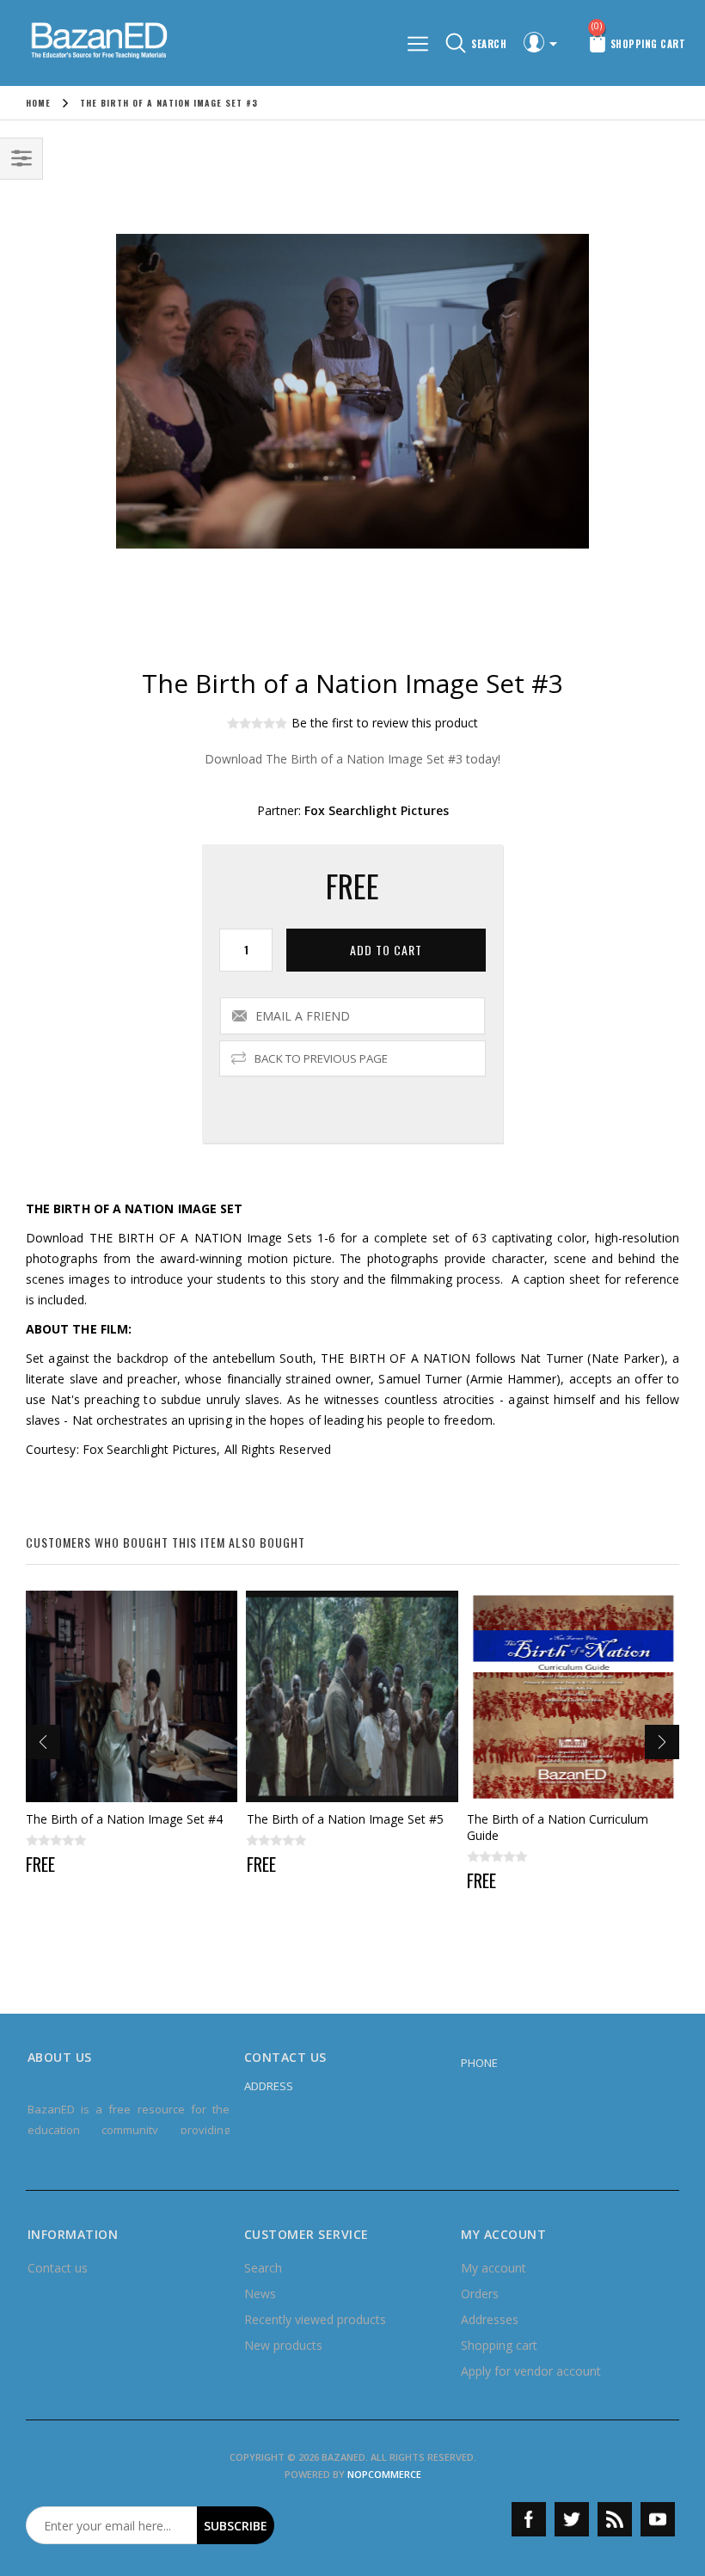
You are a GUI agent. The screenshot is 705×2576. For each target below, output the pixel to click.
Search (263, 2268)
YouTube (658, 2519)
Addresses (490, 2319)
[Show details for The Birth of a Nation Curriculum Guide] (573, 1697)
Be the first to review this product (385, 723)
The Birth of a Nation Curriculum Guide (558, 1827)
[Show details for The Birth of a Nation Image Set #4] (132, 1697)
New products (283, 2345)
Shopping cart (499, 2345)
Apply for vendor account (531, 2371)
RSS (615, 2519)
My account (493, 2268)
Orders (480, 2294)
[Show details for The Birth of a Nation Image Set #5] (353, 1697)
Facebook (529, 2519)
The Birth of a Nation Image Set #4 (124, 1819)
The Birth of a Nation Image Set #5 (345, 1819)
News (260, 2294)
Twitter (572, 2519)
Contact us (58, 2268)
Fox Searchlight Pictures (377, 810)
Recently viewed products (315, 2319)
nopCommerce (384, 2474)
